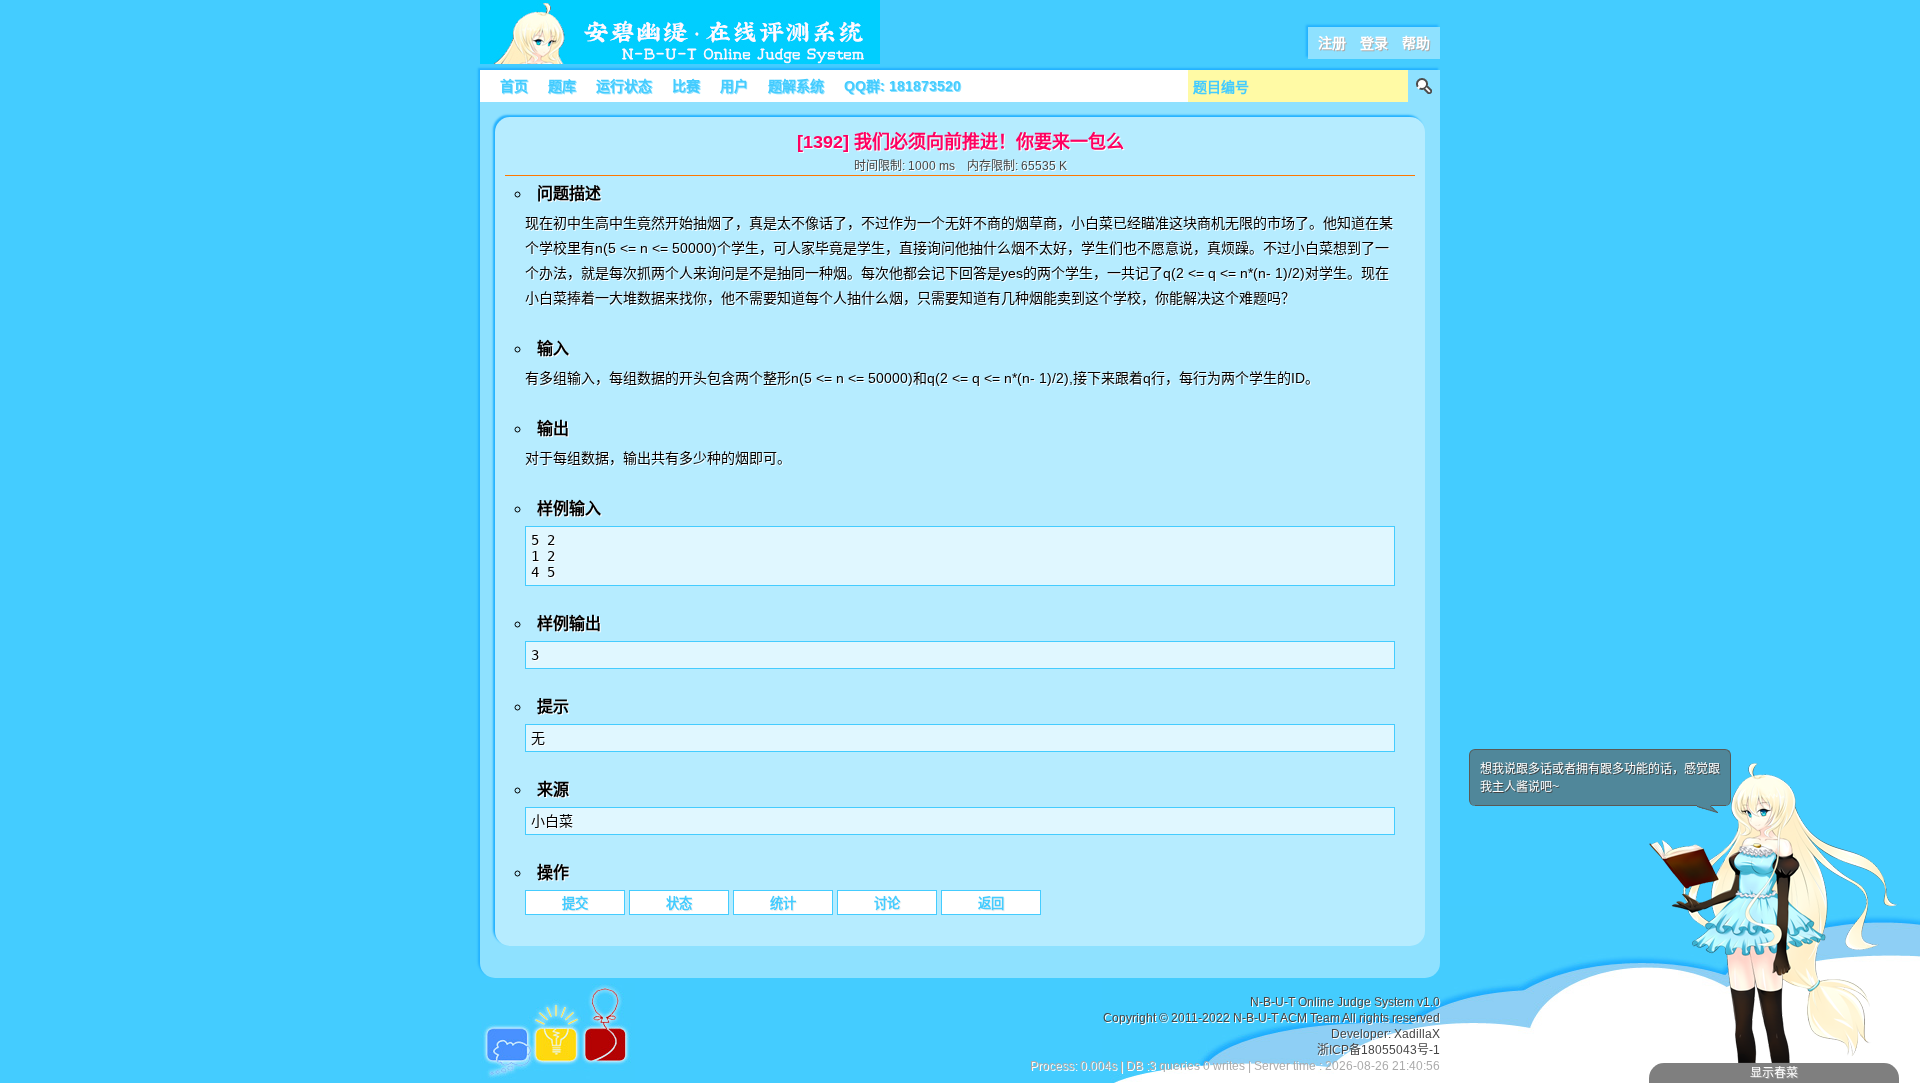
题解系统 (796, 86)
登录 (1374, 43)
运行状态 (624, 86)
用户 (734, 86)
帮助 (1416, 43)
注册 (1332, 43)
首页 (514, 86)
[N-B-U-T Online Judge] (680, 60)
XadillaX (1417, 1034)
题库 (562, 86)
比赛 (686, 86)
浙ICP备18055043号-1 (1378, 1050)
